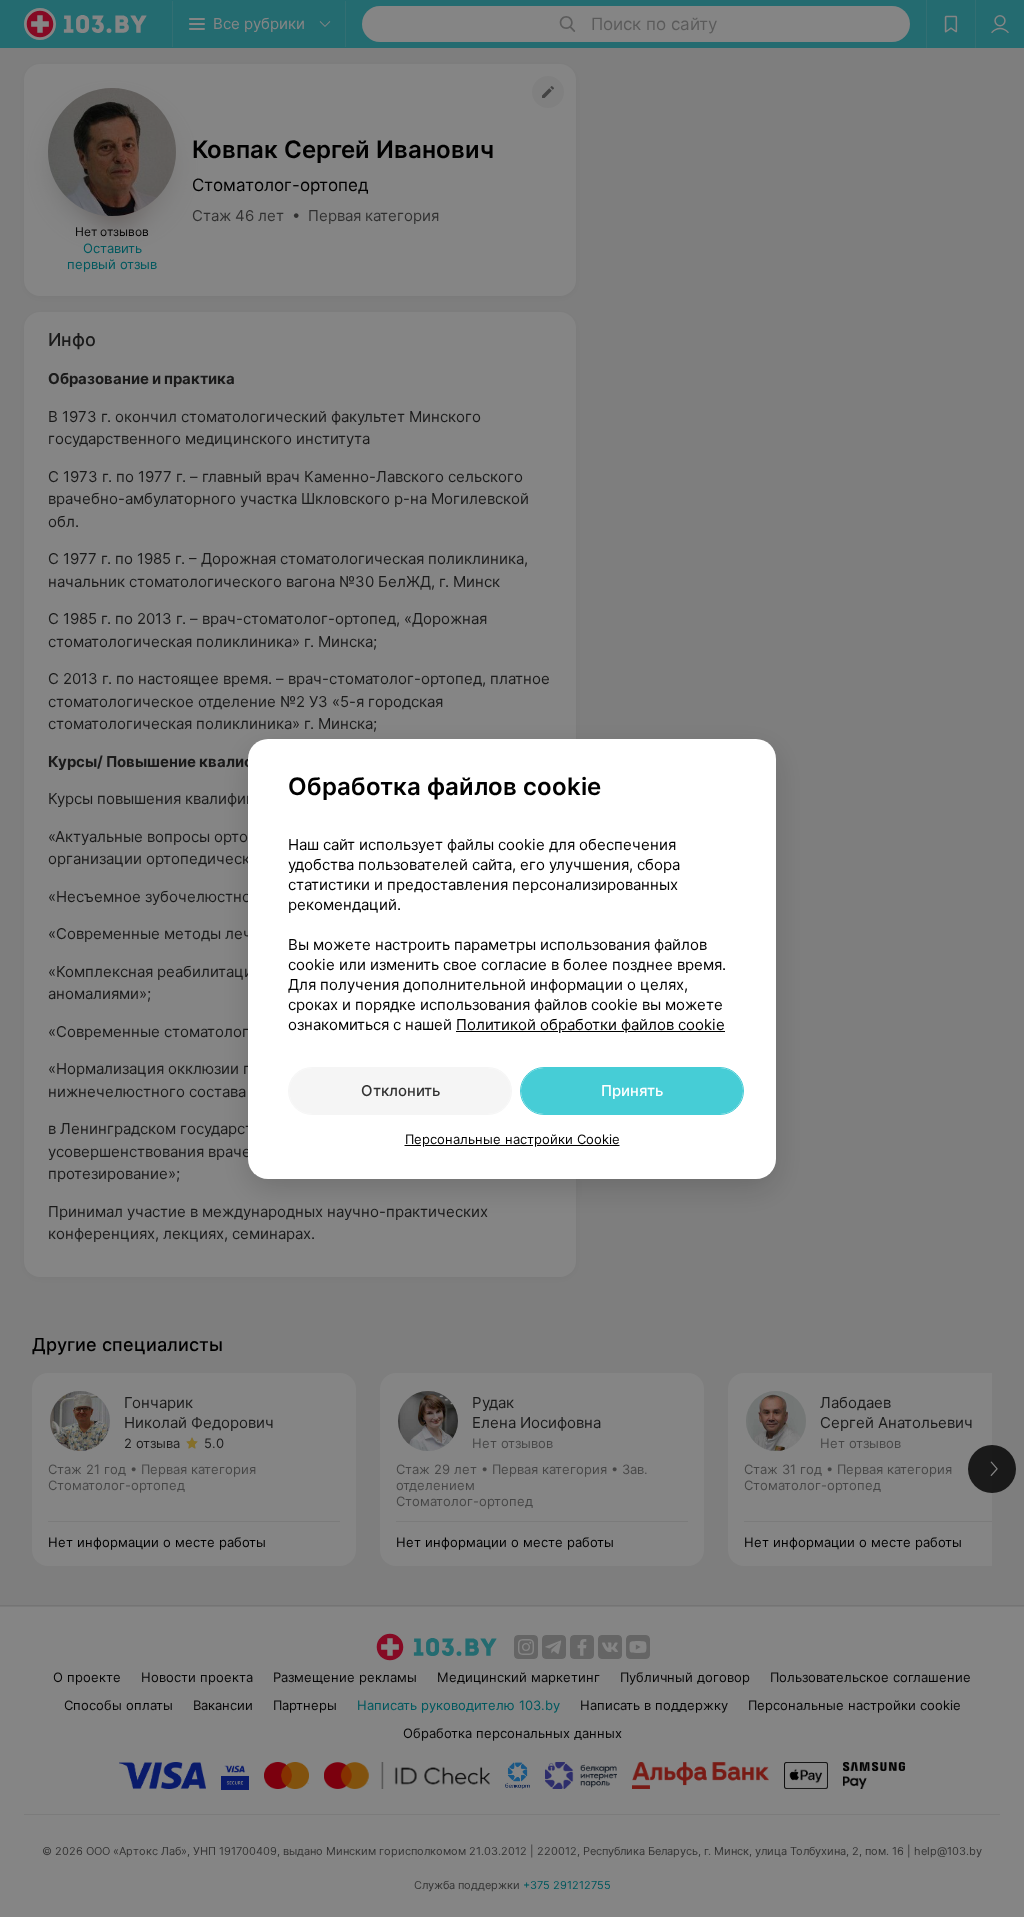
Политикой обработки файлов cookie (590, 1024)
